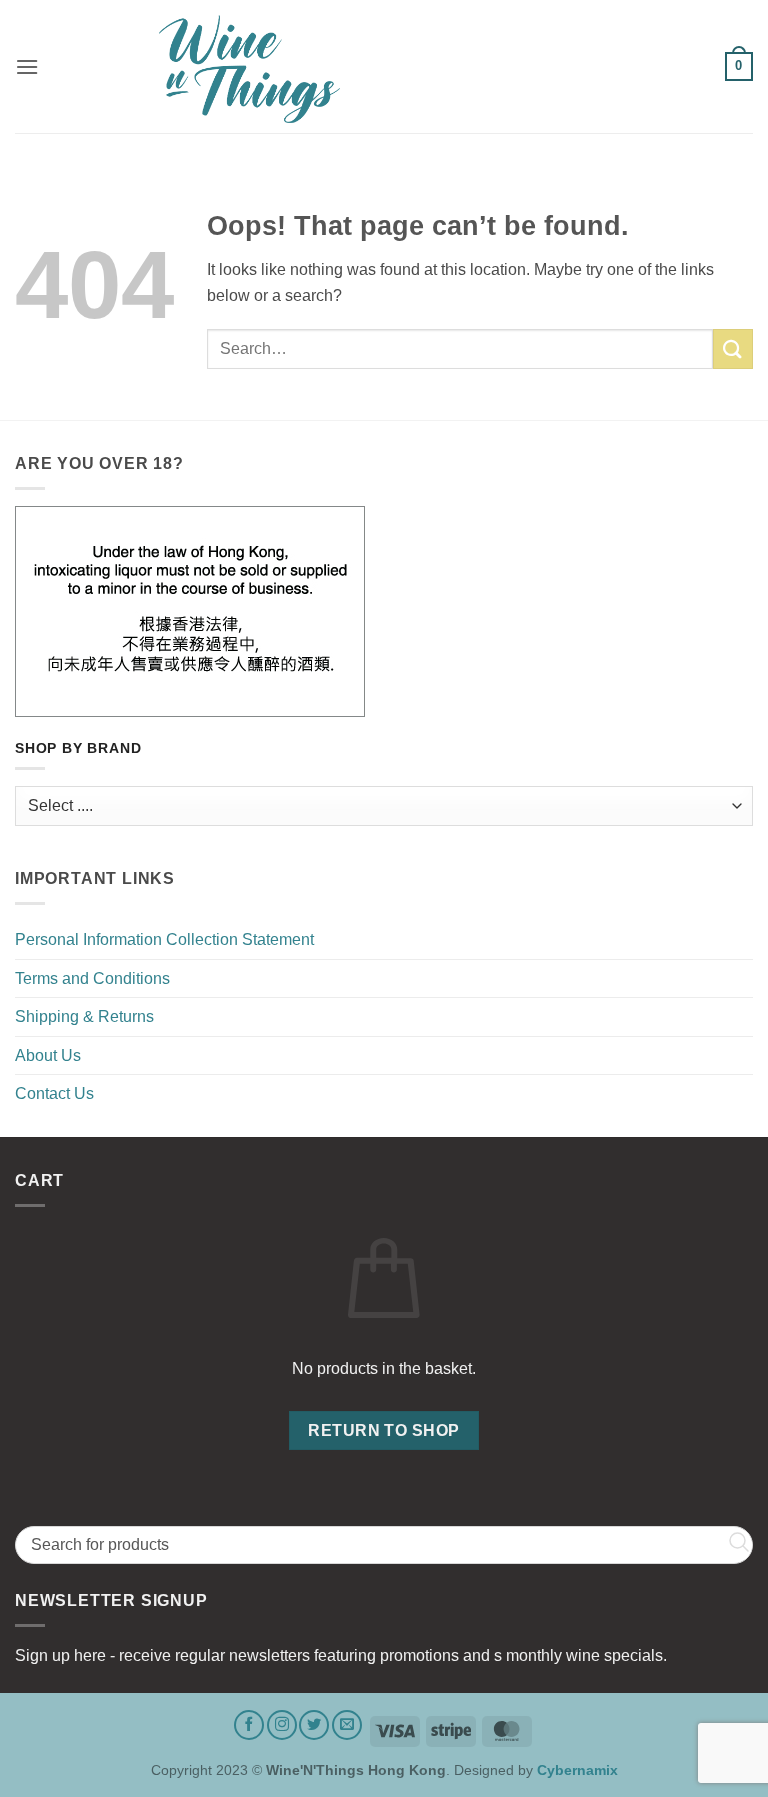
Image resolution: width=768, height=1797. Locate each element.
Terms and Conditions (92, 978)
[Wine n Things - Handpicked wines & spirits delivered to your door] (384, 69)
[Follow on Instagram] (282, 1725)
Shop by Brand (78, 748)
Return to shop (384, 1430)
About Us (48, 1055)
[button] (27, 66)
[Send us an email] (347, 1725)
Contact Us (54, 1093)
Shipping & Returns (84, 1016)
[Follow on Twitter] (314, 1725)
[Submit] (733, 348)
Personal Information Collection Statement (164, 939)
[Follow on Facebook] (249, 1725)
